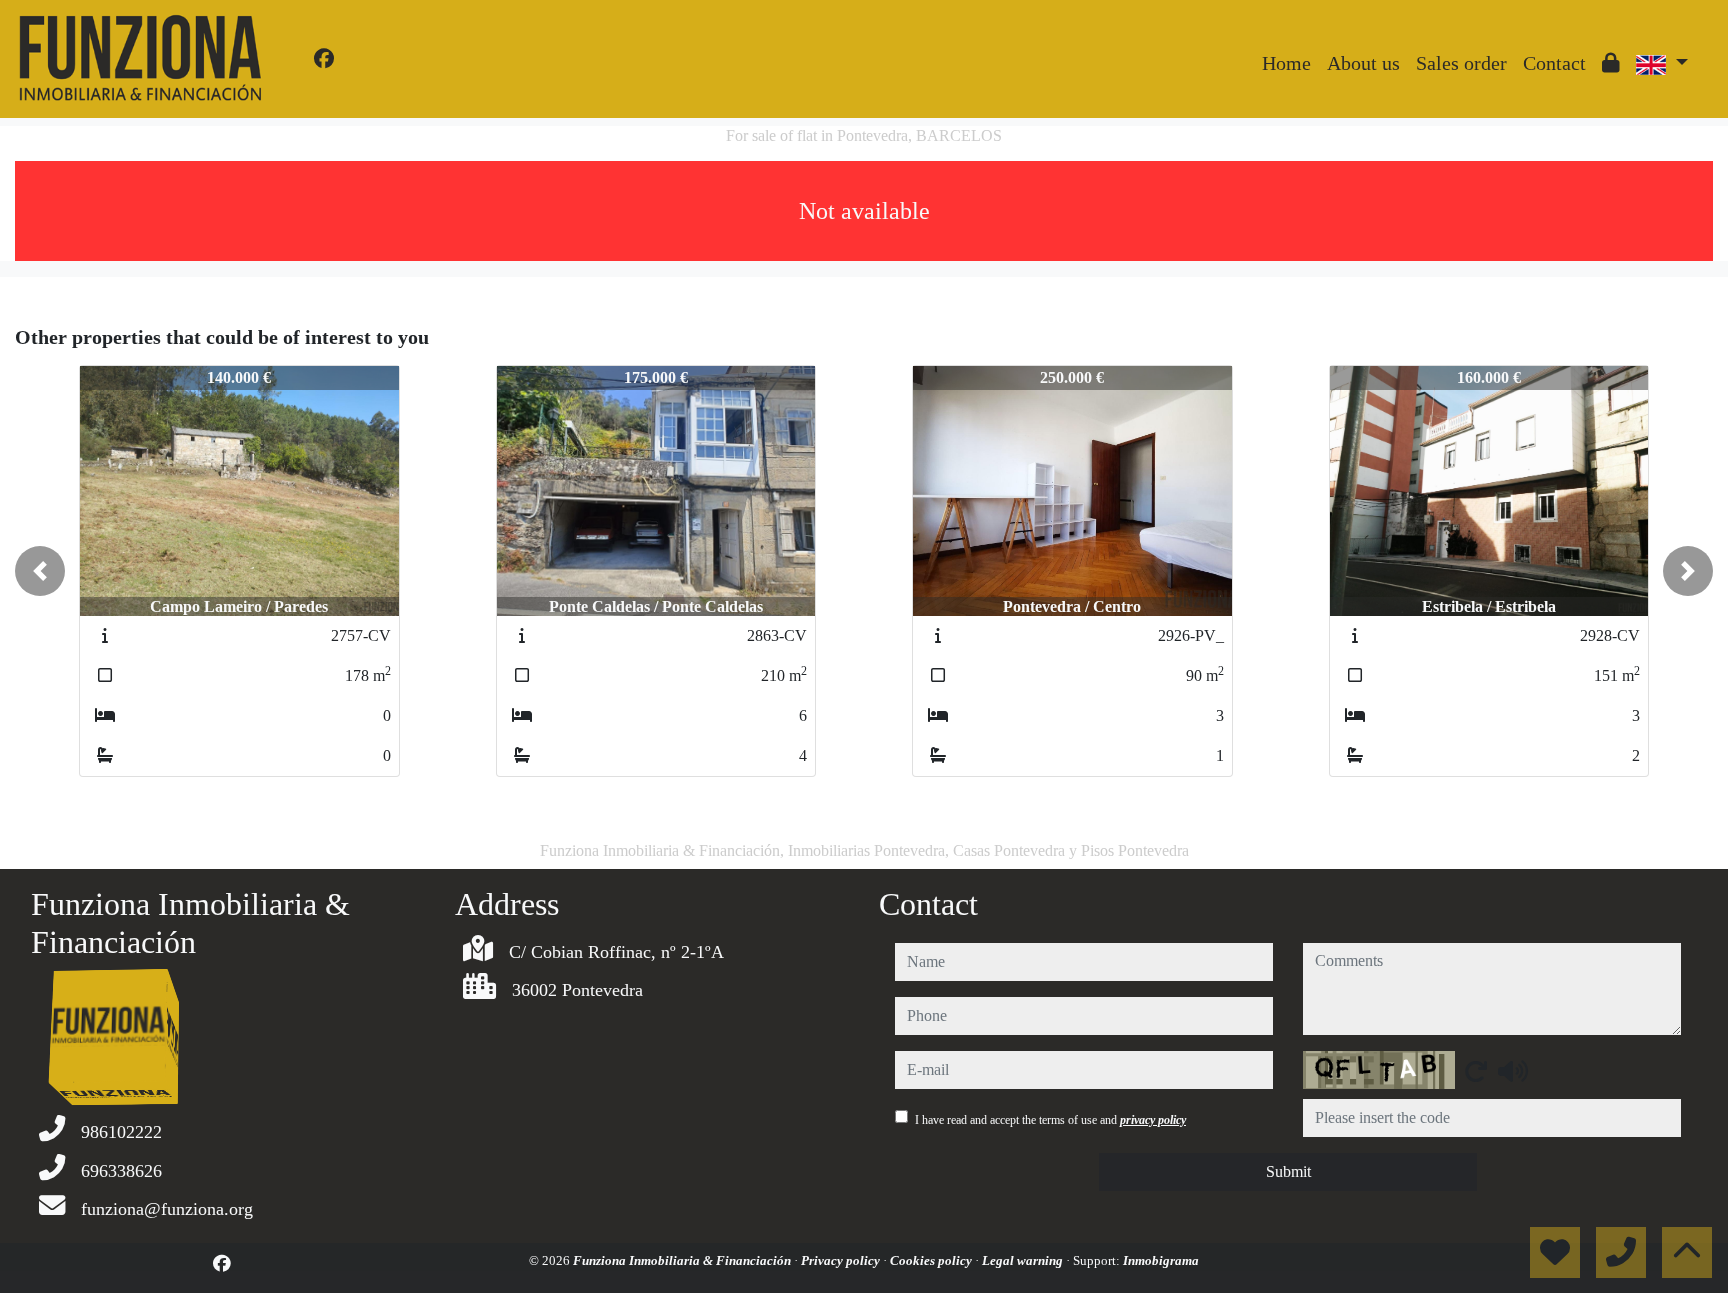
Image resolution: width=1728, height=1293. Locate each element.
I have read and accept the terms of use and (1050, 1120)
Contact (1554, 63)
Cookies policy (932, 1260)
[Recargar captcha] (1476, 1071)
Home (1286, 63)
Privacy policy (842, 1260)
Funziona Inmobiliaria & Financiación (683, 1260)
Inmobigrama (1161, 1260)
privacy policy (1153, 1120)
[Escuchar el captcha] (1513, 1071)
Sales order (1461, 63)
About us (1363, 63)
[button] (40, 571)
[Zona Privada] (1611, 63)
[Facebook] (324, 59)
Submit (1288, 1171)
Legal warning (1024, 1260)
